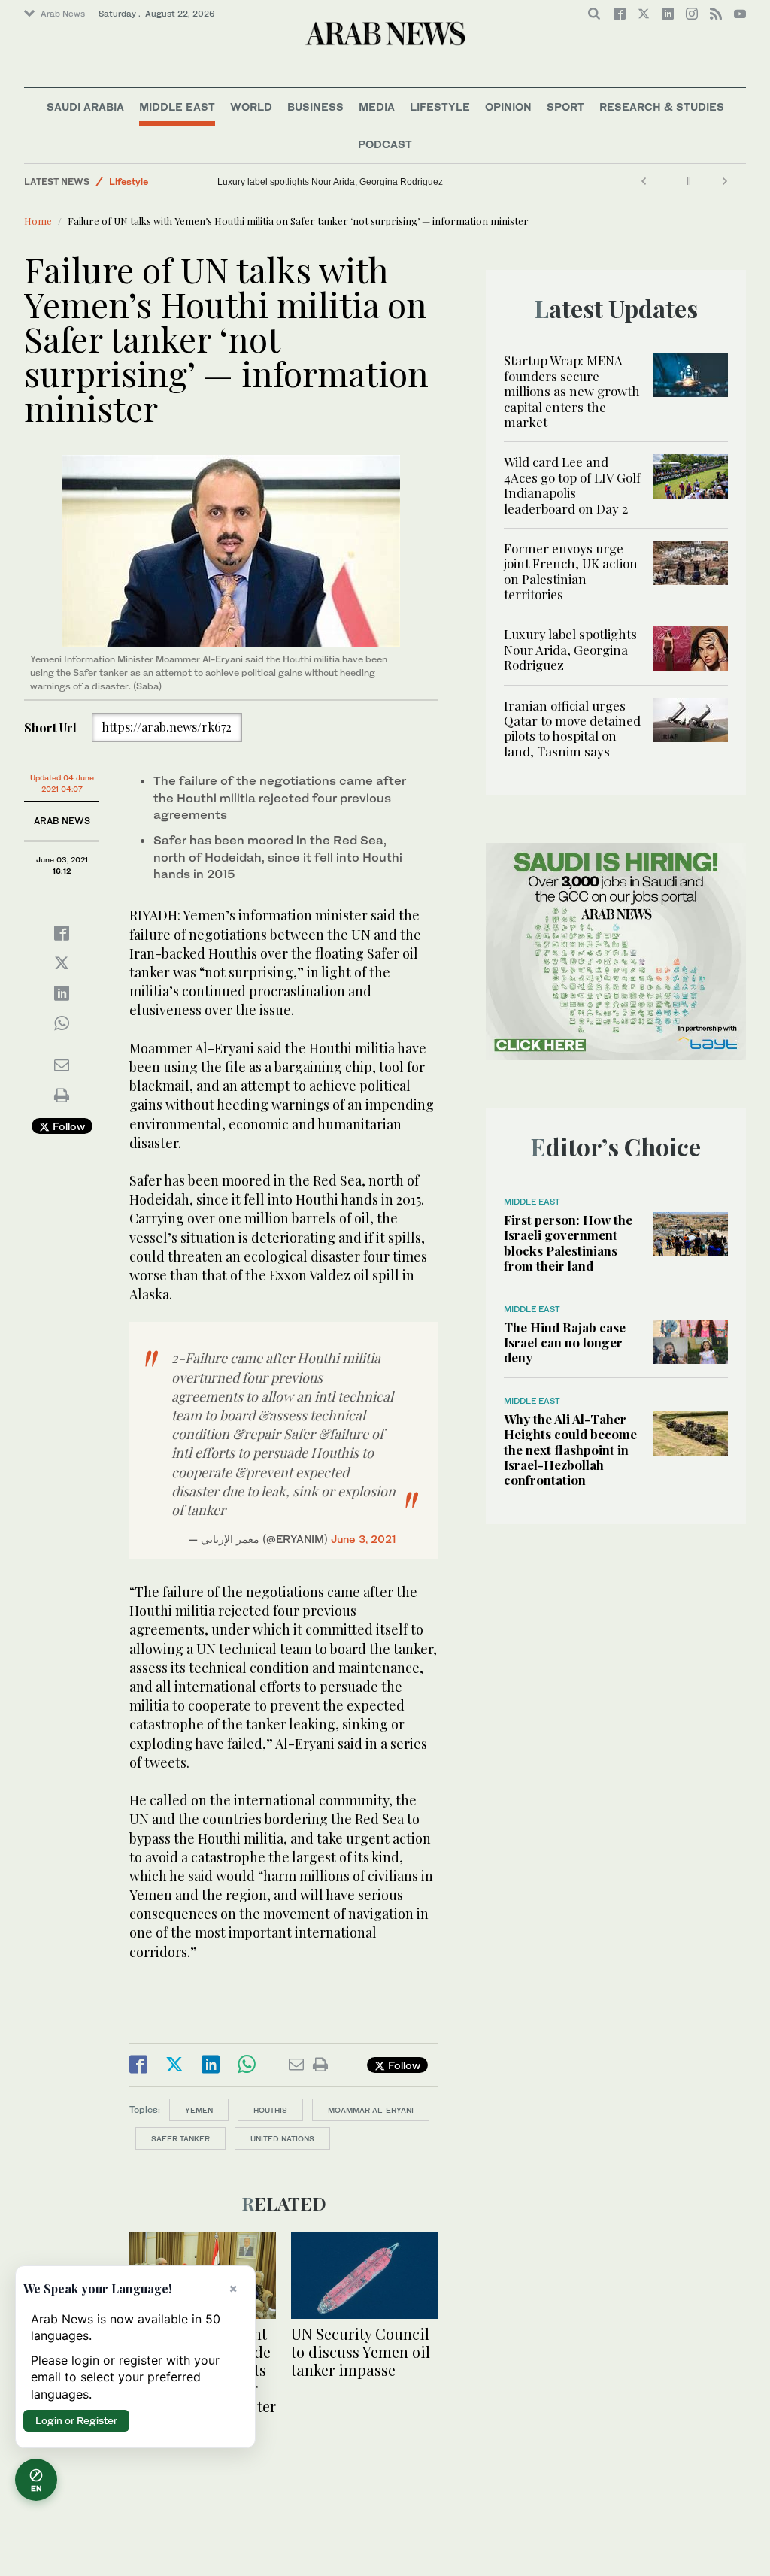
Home (38, 221)
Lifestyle (440, 106)
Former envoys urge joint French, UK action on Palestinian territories (571, 571)
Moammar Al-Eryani (371, 2110)
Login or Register (76, 2420)
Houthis (270, 2110)
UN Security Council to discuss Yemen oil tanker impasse (361, 2352)
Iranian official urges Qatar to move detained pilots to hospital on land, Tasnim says (368, 182)
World (251, 106)
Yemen (199, 2110)
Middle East (177, 106)
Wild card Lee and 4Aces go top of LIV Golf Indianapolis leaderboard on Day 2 (572, 485)
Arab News (63, 14)
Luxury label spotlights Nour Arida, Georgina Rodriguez (570, 649)
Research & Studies (662, 106)
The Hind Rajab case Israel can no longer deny (565, 1343)
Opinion (508, 106)
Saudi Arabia (85, 106)
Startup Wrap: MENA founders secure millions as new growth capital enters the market (572, 391)
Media (377, 106)
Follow (67, 1126)
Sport (565, 106)
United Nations (282, 2138)
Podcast (385, 144)
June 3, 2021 (363, 1539)
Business (315, 106)
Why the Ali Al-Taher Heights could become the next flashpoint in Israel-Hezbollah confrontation (570, 1450)
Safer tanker (180, 2138)
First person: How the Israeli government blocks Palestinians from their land (568, 1243)
